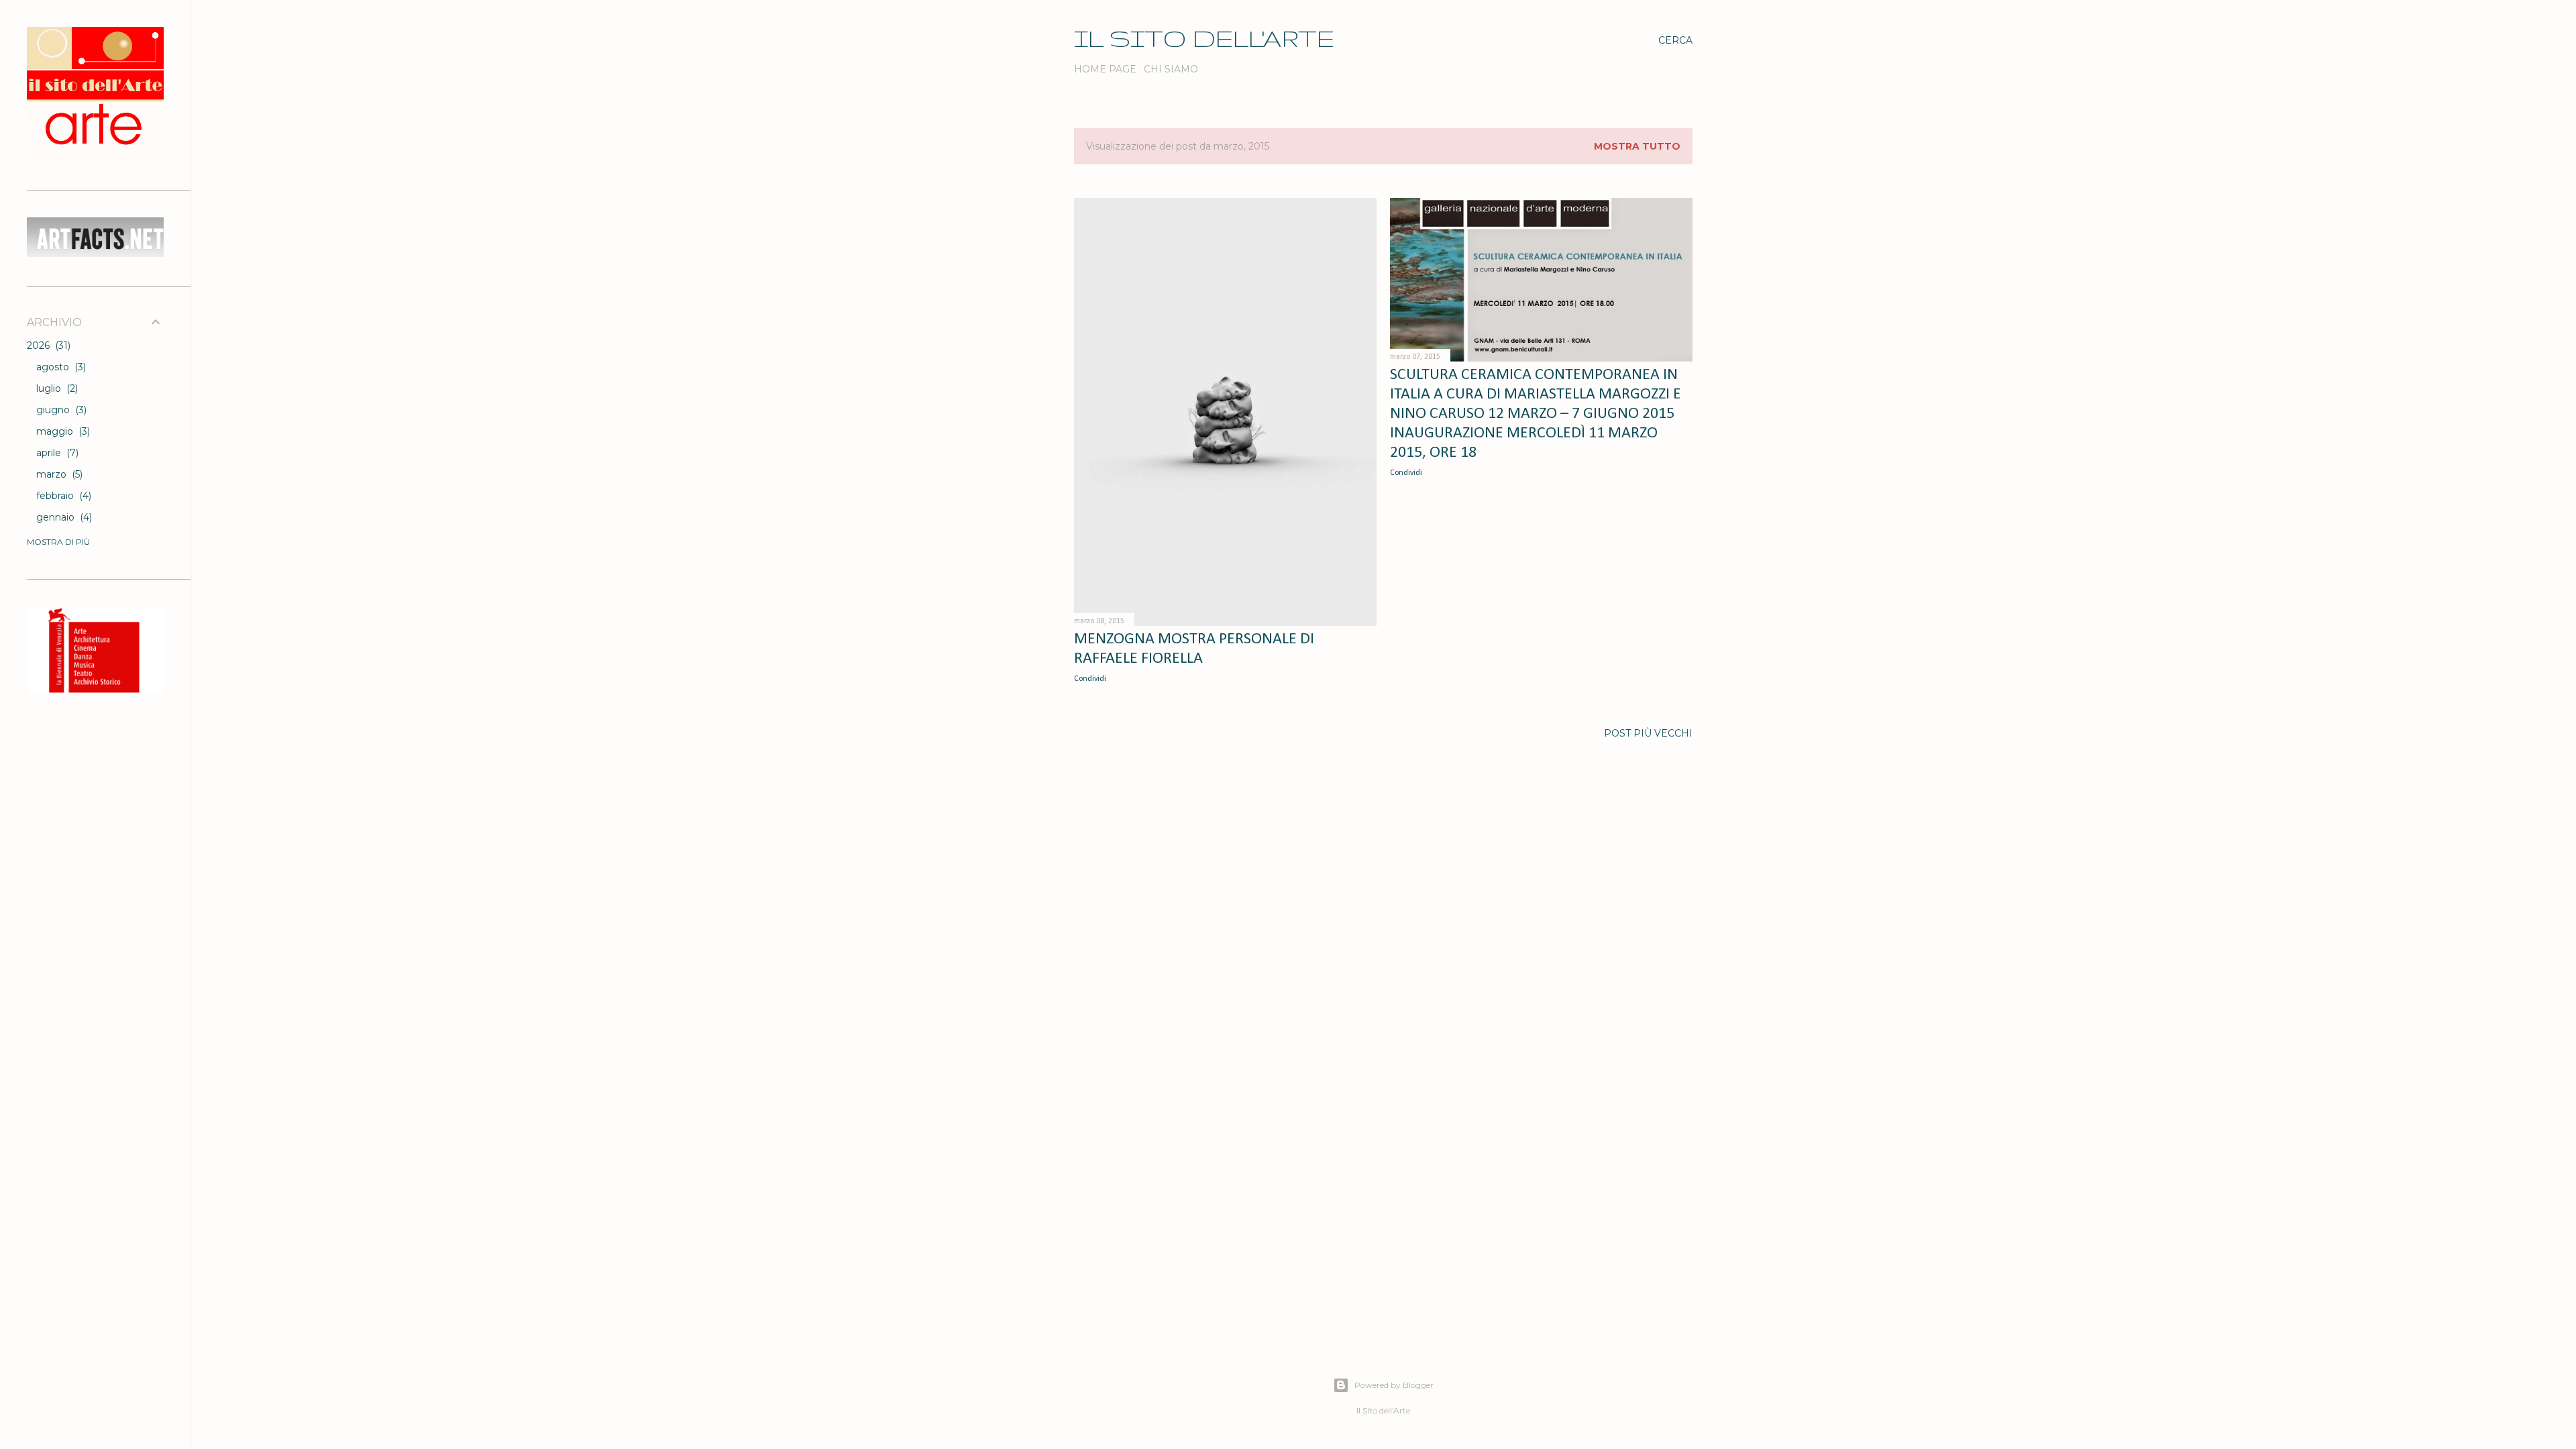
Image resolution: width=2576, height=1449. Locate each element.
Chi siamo (1171, 69)
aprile (56, 453)
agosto (60, 367)
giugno (60, 410)
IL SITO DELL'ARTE (1204, 38)
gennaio (63, 517)
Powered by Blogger (1394, 1385)
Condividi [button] (1090, 679)
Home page (1105, 69)
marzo (58, 474)
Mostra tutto (1637, 146)
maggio (62, 431)
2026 (47, 345)
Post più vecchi (1648, 733)
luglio (56, 388)
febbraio (62, 496)
